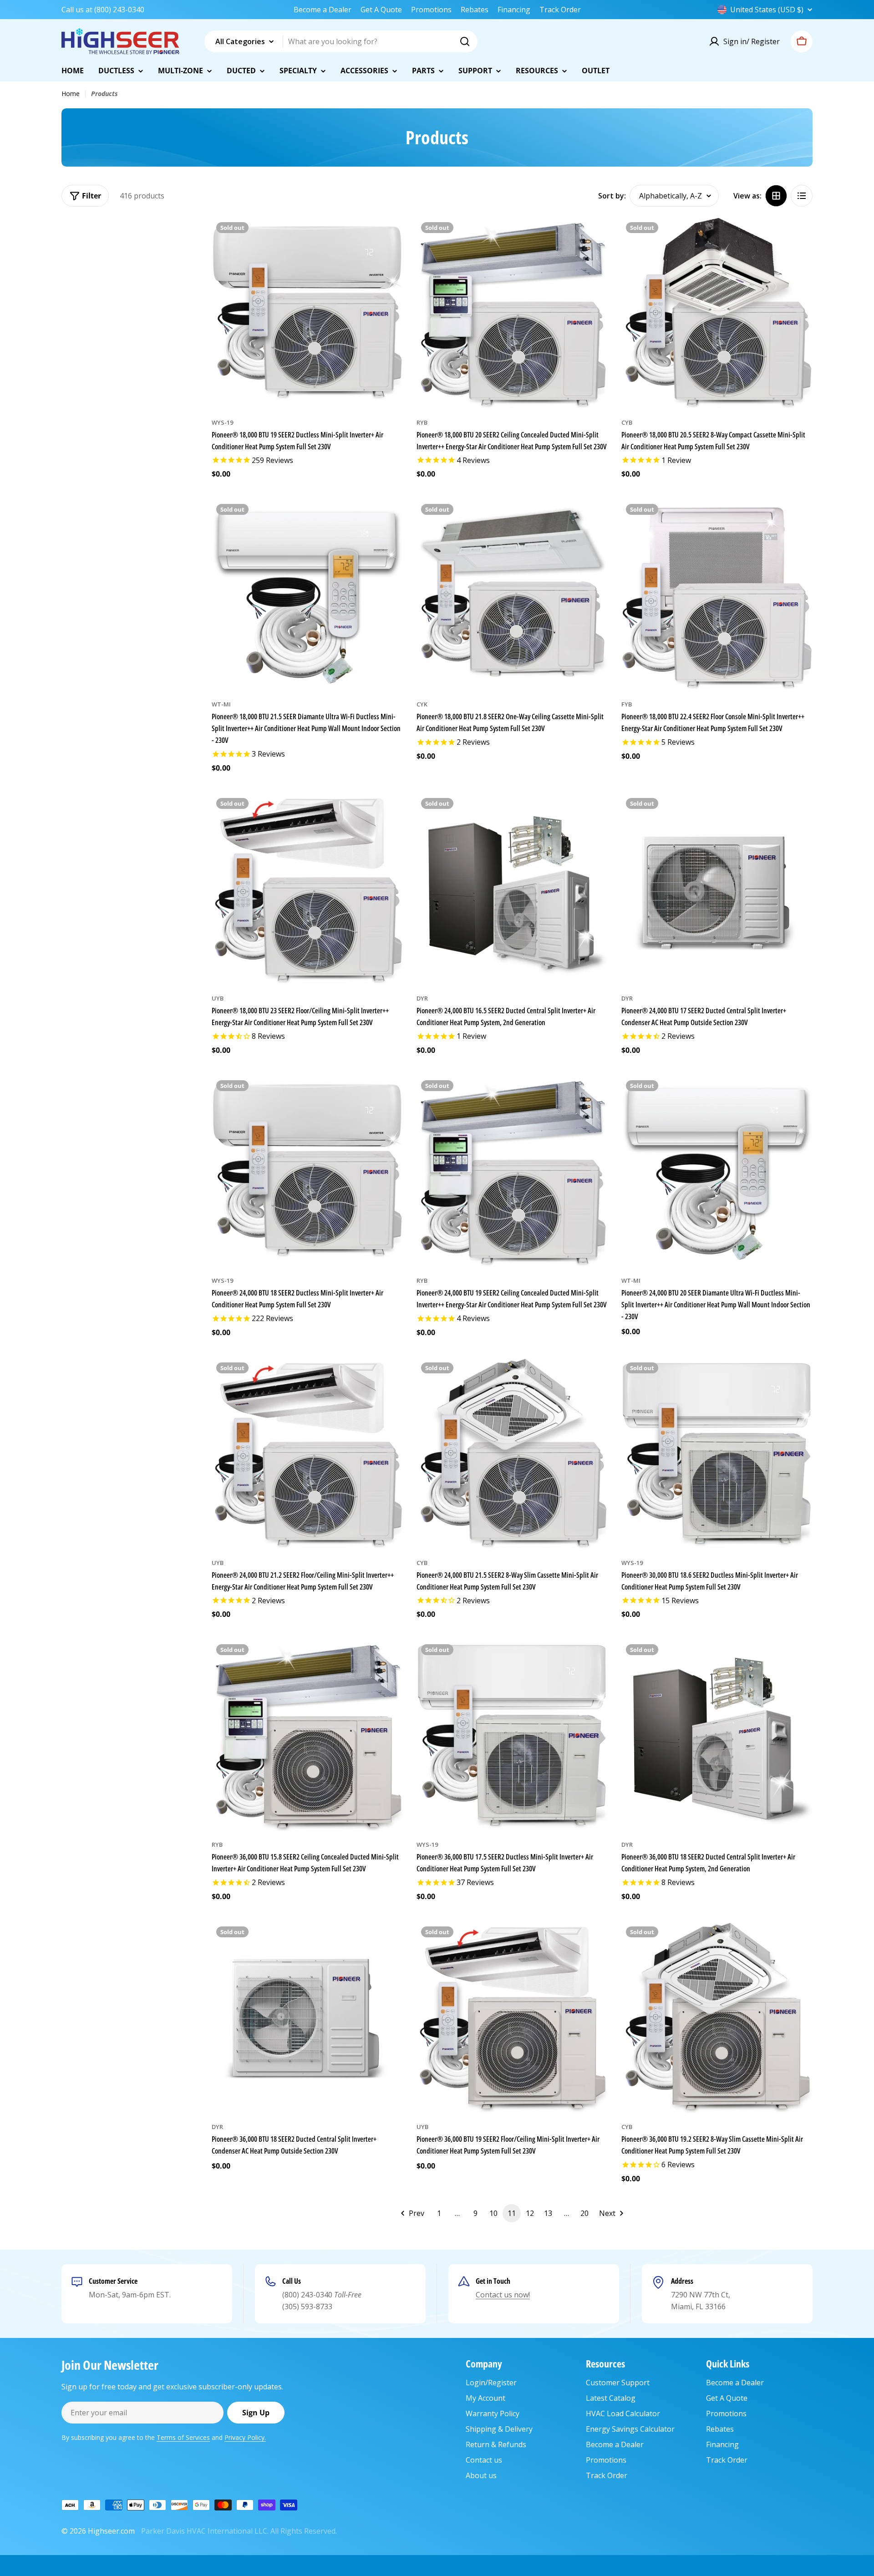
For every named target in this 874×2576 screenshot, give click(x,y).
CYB (627, 422)
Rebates (475, 10)
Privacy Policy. (245, 2437)
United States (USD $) (767, 10)
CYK (422, 704)
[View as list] (802, 196)
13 (548, 2213)
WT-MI (221, 704)
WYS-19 (222, 422)
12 (530, 2213)
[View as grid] (776, 196)
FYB (627, 704)
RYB (422, 422)
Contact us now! (503, 2295)
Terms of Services (183, 2437)
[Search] (465, 41)
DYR (422, 998)
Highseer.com (111, 2531)
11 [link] (512, 2213)
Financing (514, 10)
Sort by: (612, 196)
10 (493, 2213)
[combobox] (341, 41)
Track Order (560, 10)
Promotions (431, 10)
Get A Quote (381, 10)
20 (584, 2213)
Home (71, 94)
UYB (218, 998)
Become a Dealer (323, 10)
